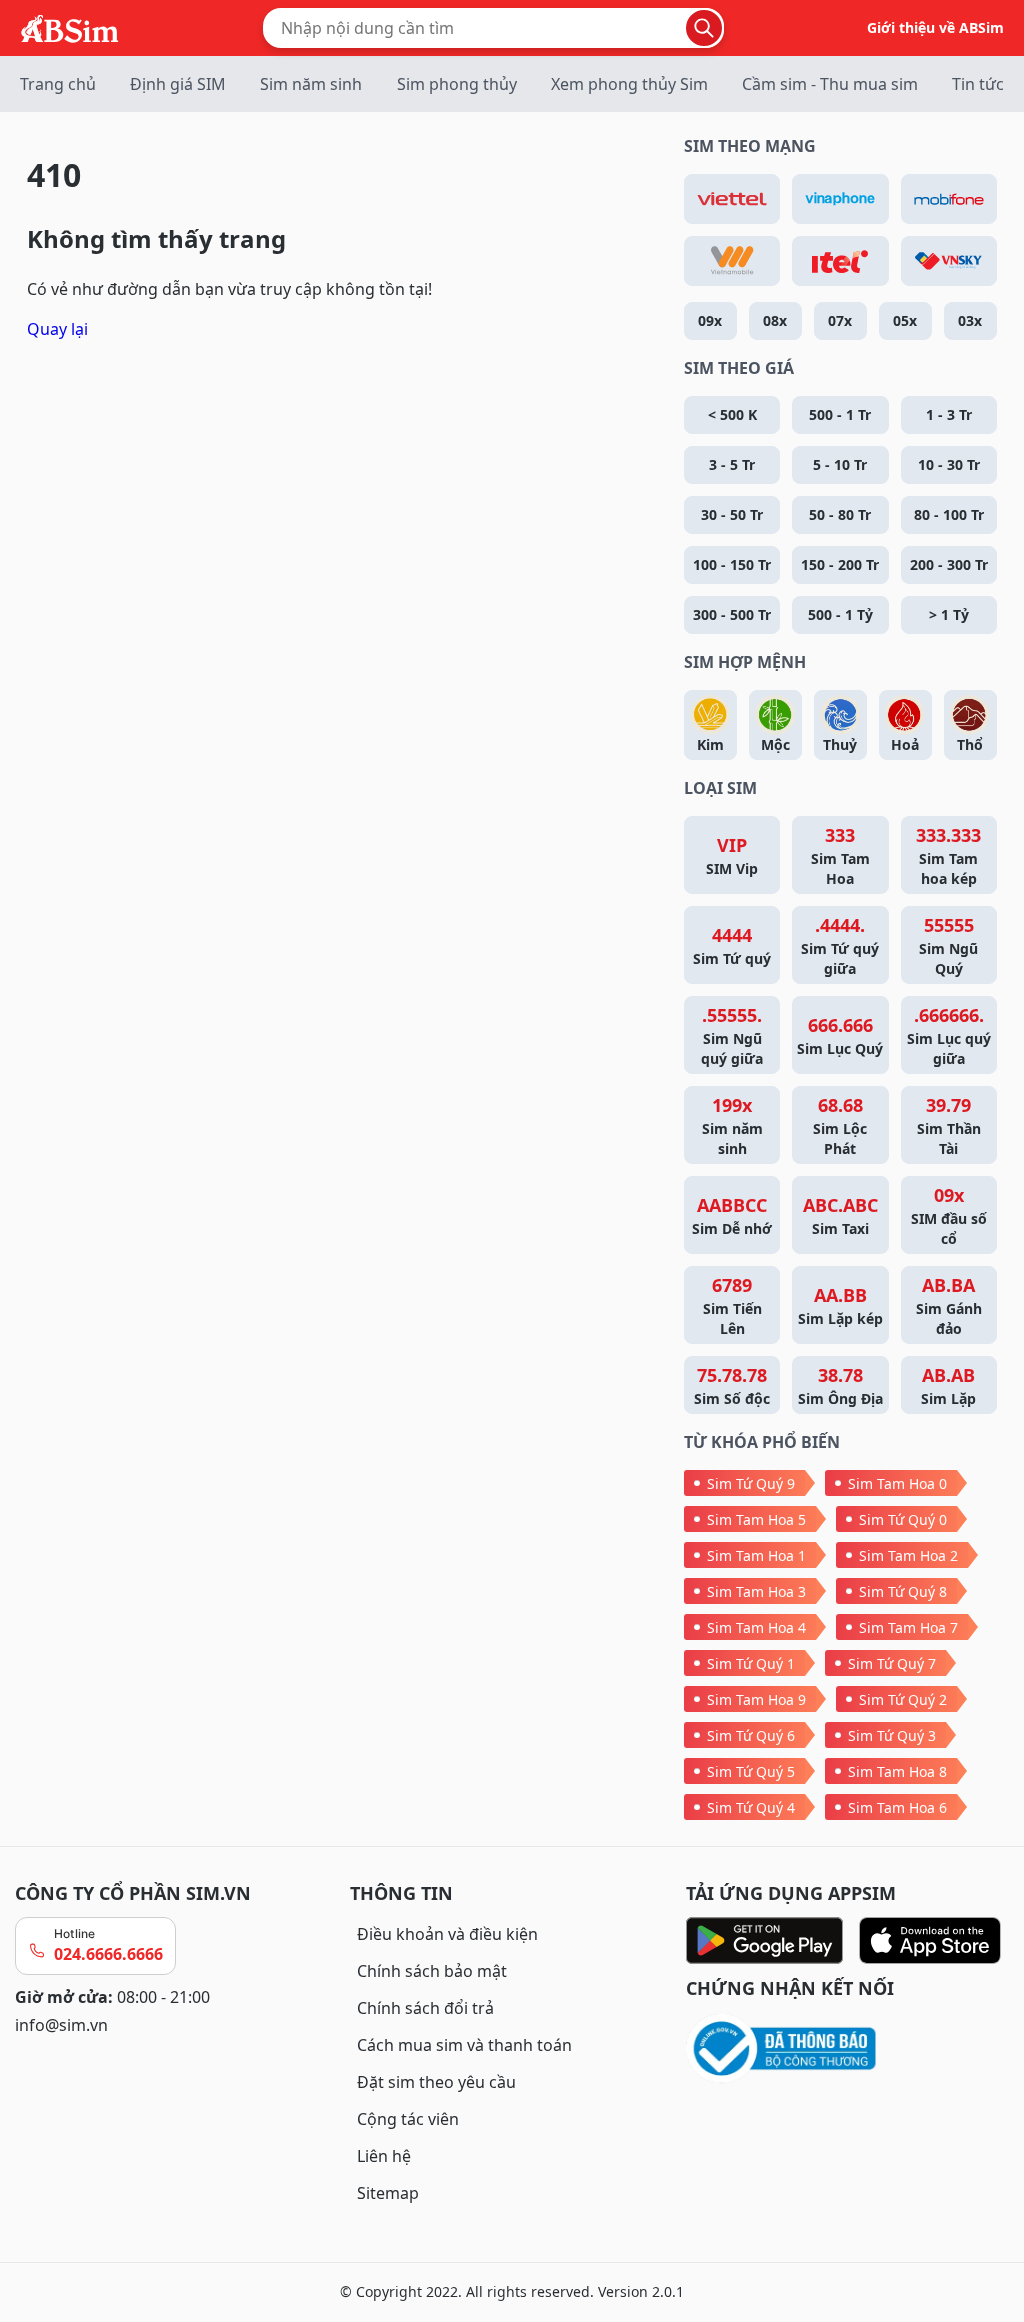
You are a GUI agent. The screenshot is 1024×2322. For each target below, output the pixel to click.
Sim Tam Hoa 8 (897, 1771)
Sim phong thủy (457, 84)
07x (840, 320)
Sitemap (388, 2193)
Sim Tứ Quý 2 (903, 1699)
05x (905, 320)
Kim (710, 744)
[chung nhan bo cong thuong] (847, 2049)
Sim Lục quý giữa (949, 1035)
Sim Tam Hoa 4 (756, 1627)
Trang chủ (58, 84)
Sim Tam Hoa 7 (908, 1627)
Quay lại (57, 329)
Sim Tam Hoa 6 (897, 1807)
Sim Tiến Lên (732, 1305)
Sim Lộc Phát (840, 1125)
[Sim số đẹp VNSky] (949, 261)
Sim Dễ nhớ (732, 1215)
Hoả (905, 744)
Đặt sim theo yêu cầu (436, 2082)
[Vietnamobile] (732, 261)
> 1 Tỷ (949, 614)
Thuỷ (840, 744)
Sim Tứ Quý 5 (751, 1771)
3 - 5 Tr (732, 464)
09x (710, 320)
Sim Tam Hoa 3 (756, 1591)
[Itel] (840, 261)
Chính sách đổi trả (425, 2008)
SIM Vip (732, 855)
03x (970, 320)
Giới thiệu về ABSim (935, 27)
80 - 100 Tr (949, 514)
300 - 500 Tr (732, 614)
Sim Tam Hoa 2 (908, 1555)
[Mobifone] (949, 199)
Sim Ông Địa (840, 1385)
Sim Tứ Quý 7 (892, 1663)
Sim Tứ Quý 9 (751, 1483)
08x (775, 320)
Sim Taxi (840, 1215)
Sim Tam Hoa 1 (756, 1555)
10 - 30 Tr (949, 464)
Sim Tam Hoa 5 (756, 1519)
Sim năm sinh (311, 84)
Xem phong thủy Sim (629, 84)
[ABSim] (70, 26)
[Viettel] (732, 199)
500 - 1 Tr (840, 414)
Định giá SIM (178, 84)
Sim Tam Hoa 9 (756, 1699)
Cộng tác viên (408, 2119)
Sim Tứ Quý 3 (892, 1735)
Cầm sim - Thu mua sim (830, 84)
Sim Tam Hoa (840, 855)
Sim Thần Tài (949, 1125)
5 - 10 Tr (840, 464)
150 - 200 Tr (840, 564)
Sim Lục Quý (840, 1035)
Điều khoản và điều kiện (447, 1934)
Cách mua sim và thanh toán (464, 2045)
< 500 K (732, 414)
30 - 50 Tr (732, 514)
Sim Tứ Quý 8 (903, 1591)
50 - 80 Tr (840, 514)
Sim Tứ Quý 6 (751, 1735)
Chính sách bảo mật (432, 1971)
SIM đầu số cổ (949, 1215)
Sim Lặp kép (840, 1305)
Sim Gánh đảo (949, 1305)
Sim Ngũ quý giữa (732, 1035)
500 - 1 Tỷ (840, 614)
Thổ (970, 744)
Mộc (775, 744)
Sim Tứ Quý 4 (751, 1807)
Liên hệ (384, 2156)
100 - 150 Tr (732, 564)
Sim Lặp (948, 1385)
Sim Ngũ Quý (948, 945)
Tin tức (978, 84)
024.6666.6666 (108, 1954)
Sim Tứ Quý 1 (751, 1663)
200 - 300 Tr (949, 564)
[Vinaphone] (840, 199)
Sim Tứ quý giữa (840, 945)
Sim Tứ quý (732, 945)
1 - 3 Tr (949, 414)
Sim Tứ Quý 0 (903, 1519)
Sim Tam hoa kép (948, 855)
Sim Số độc (732, 1385)
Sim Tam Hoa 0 (897, 1483)
